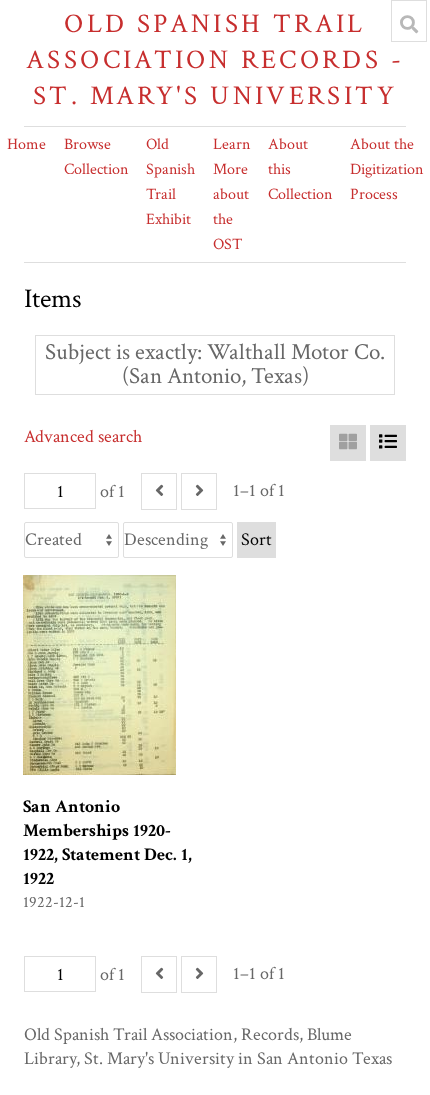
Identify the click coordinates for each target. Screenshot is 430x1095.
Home (26, 144)
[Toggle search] (409, 24)
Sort (256, 539)
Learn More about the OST (231, 194)
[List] (388, 443)
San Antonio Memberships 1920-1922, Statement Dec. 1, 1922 (107, 842)
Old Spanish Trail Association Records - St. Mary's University (215, 59)
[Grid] (348, 443)
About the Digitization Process (386, 169)
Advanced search (83, 436)
